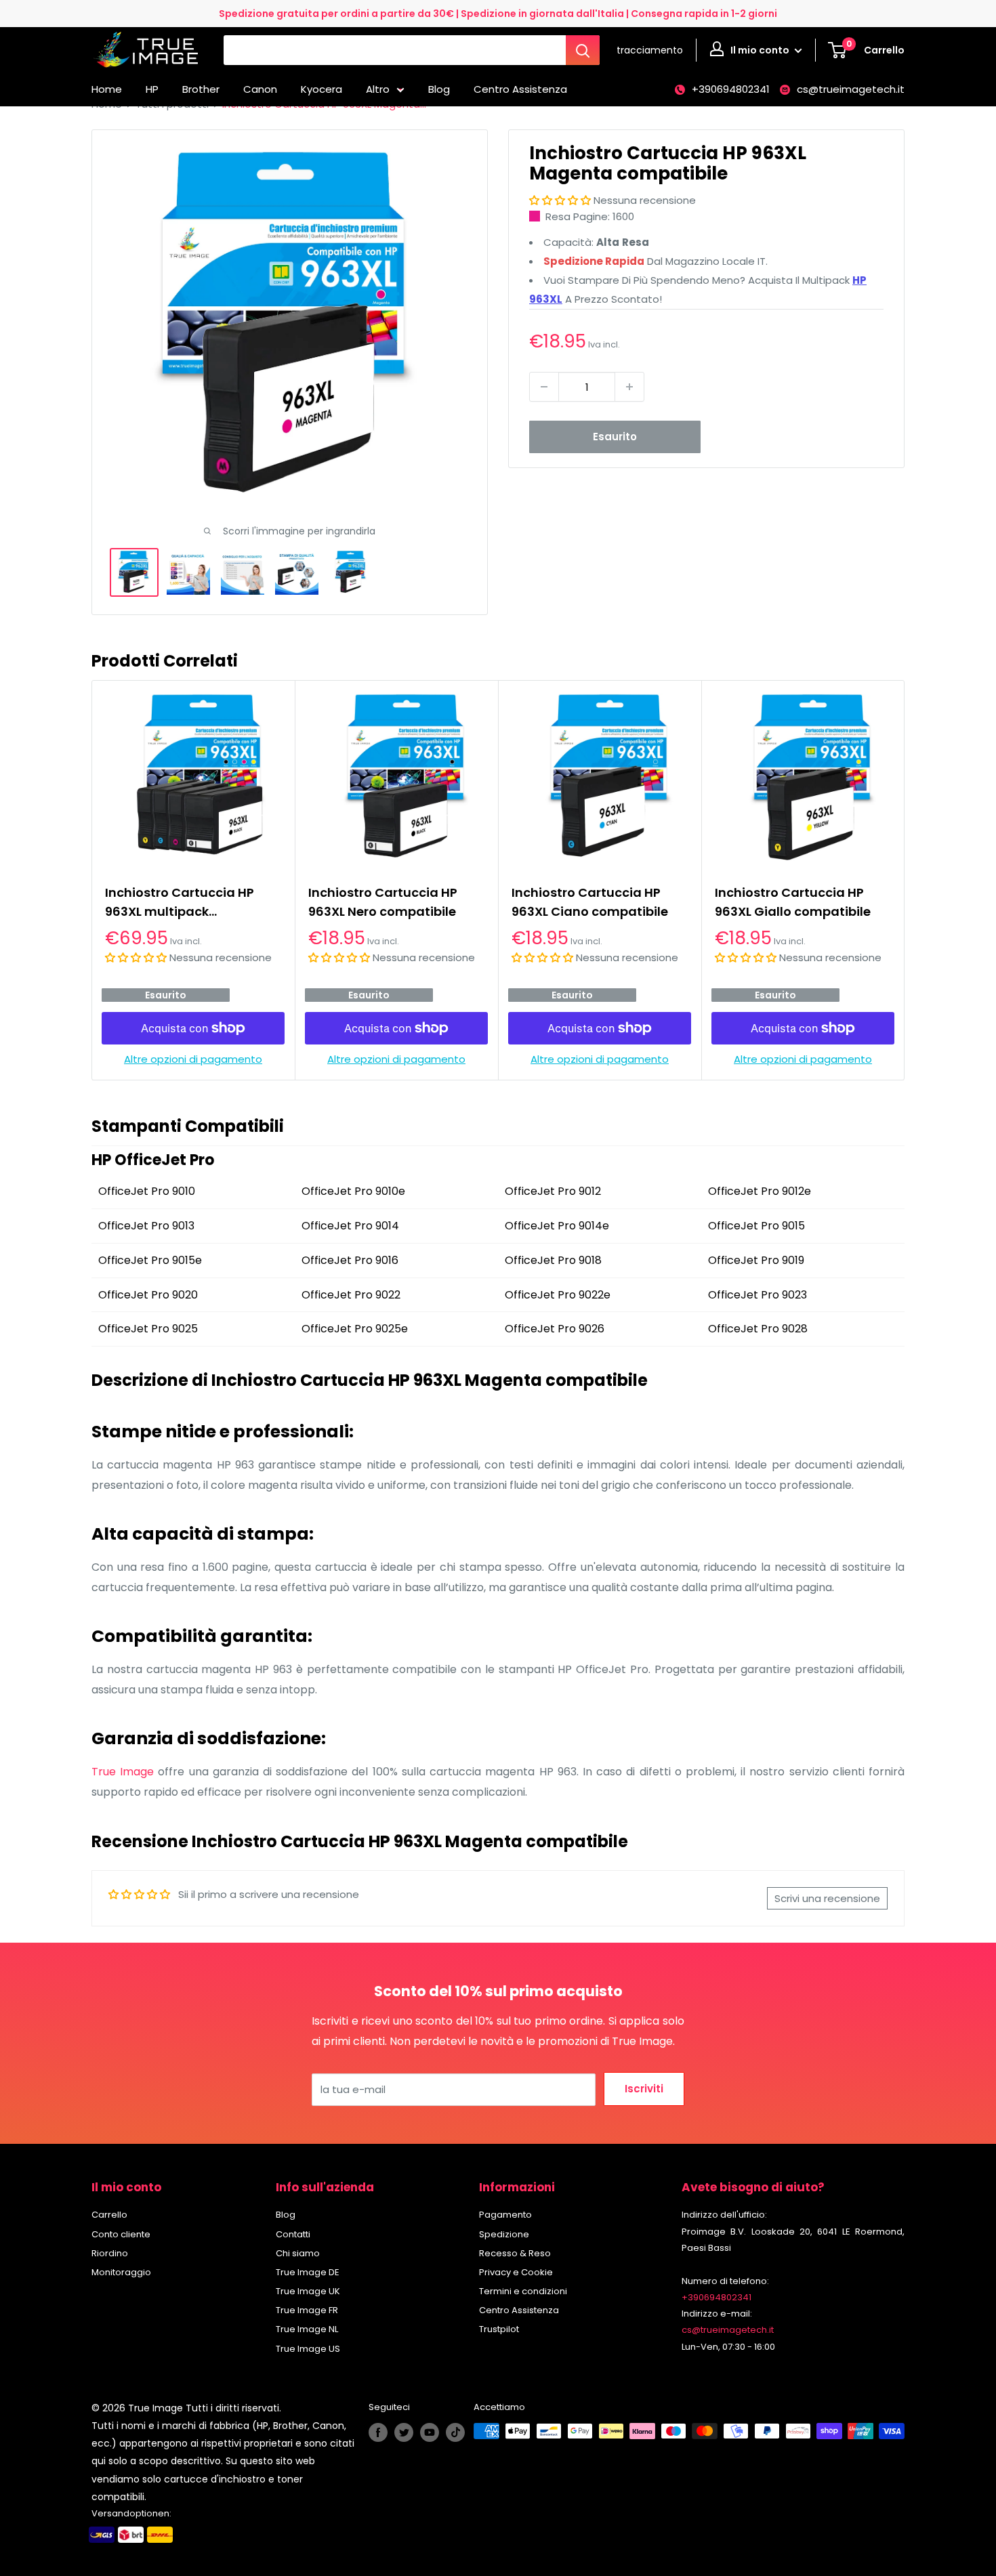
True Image (123, 1772)
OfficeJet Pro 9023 (758, 1295)
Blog (439, 89)
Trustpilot (499, 2329)
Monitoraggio (121, 2272)
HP (152, 89)
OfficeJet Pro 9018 (553, 1260)
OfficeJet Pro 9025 (148, 1329)
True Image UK (308, 2291)
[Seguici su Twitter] (404, 2432)
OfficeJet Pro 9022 (351, 1295)
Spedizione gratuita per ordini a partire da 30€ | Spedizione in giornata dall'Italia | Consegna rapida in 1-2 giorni (498, 14)
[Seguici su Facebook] (378, 2432)
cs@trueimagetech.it (851, 89)
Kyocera (321, 89)
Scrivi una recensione (827, 1898)
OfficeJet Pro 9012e (760, 1191)
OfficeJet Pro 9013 (146, 1226)
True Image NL (307, 2329)
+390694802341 (731, 89)
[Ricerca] (583, 50)
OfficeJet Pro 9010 (147, 1191)
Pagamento (505, 2215)
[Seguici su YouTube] (430, 2432)
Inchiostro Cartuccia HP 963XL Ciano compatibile (590, 902)
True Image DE (308, 2272)
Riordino (110, 2253)
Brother (201, 89)
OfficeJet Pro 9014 (350, 1226)
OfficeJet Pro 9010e (353, 1191)
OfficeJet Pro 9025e (355, 1329)
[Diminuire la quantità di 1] (544, 387)
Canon (260, 89)
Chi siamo (298, 2253)
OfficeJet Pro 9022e (558, 1295)
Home (107, 89)
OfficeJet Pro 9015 (756, 1226)
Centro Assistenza (520, 89)
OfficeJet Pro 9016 (350, 1260)
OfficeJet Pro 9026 (555, 1329)
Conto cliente (121, 2234)
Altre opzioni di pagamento (193, 1060)
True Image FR (307, 2310)
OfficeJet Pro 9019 (756, 1260)
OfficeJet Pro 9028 (758, 1329)
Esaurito (615, 437)
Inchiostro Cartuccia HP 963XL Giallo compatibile (793, 902)
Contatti (293, 2234)
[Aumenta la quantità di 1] (629, 387)
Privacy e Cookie (516, 2272)
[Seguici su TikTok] (455, 2432)
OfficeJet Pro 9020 (148, 1295)
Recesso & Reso (515, 2253)
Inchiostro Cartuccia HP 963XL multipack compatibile (180, 903)
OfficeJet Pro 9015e (150, 1260)
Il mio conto (761, 50)
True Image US (308, 2349)
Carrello (109, 2215)
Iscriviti (644, 2089)
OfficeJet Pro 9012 (553, 1191)
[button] (560, 200)
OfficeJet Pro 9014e (557, 1226)
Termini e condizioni (523, 2291)
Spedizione (504, 2234)
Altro (378, 89)
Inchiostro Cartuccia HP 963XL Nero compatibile (383, 902)
